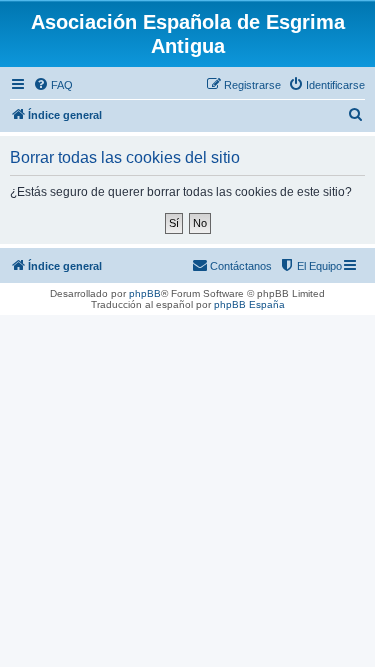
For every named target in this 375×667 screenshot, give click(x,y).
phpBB (145, 293)
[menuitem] (53, 85)
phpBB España (249, 304)
